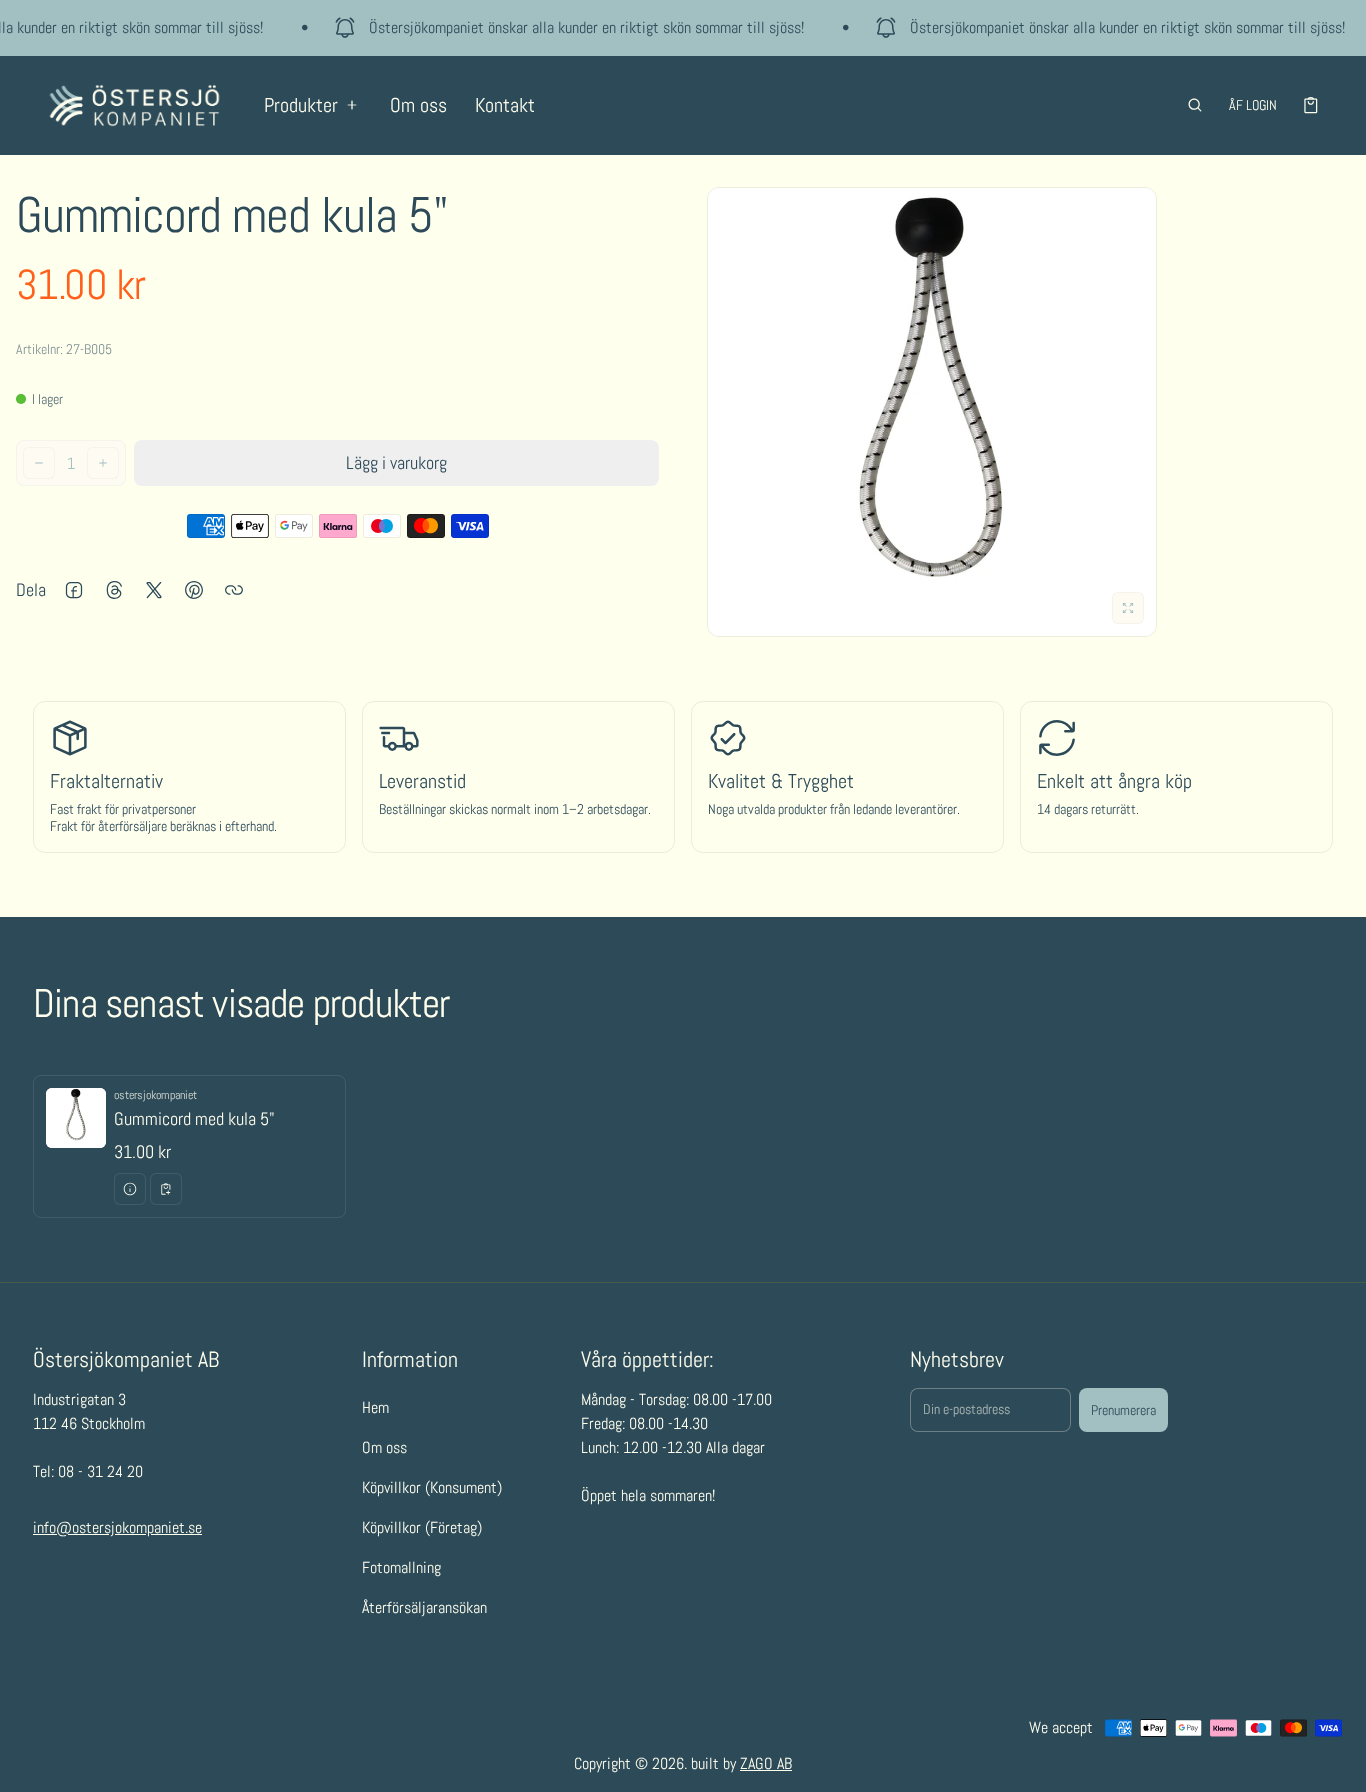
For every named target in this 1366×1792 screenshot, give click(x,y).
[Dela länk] (234, 590)
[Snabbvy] (130, 1189)
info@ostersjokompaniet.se (117, 1527)
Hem (375, 1407)
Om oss (418, 105)
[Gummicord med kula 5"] (189, 1146)
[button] (1195, 105)
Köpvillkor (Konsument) (432, 1487)
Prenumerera (1123, 1410)
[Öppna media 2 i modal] (932, 412)
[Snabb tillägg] (166, 1189)
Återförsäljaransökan (424, 1607)
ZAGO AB (766, 1763)
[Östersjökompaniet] (134, 105)
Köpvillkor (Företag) (422, 1527)
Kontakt (505, 105)
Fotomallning (401, 1567)
